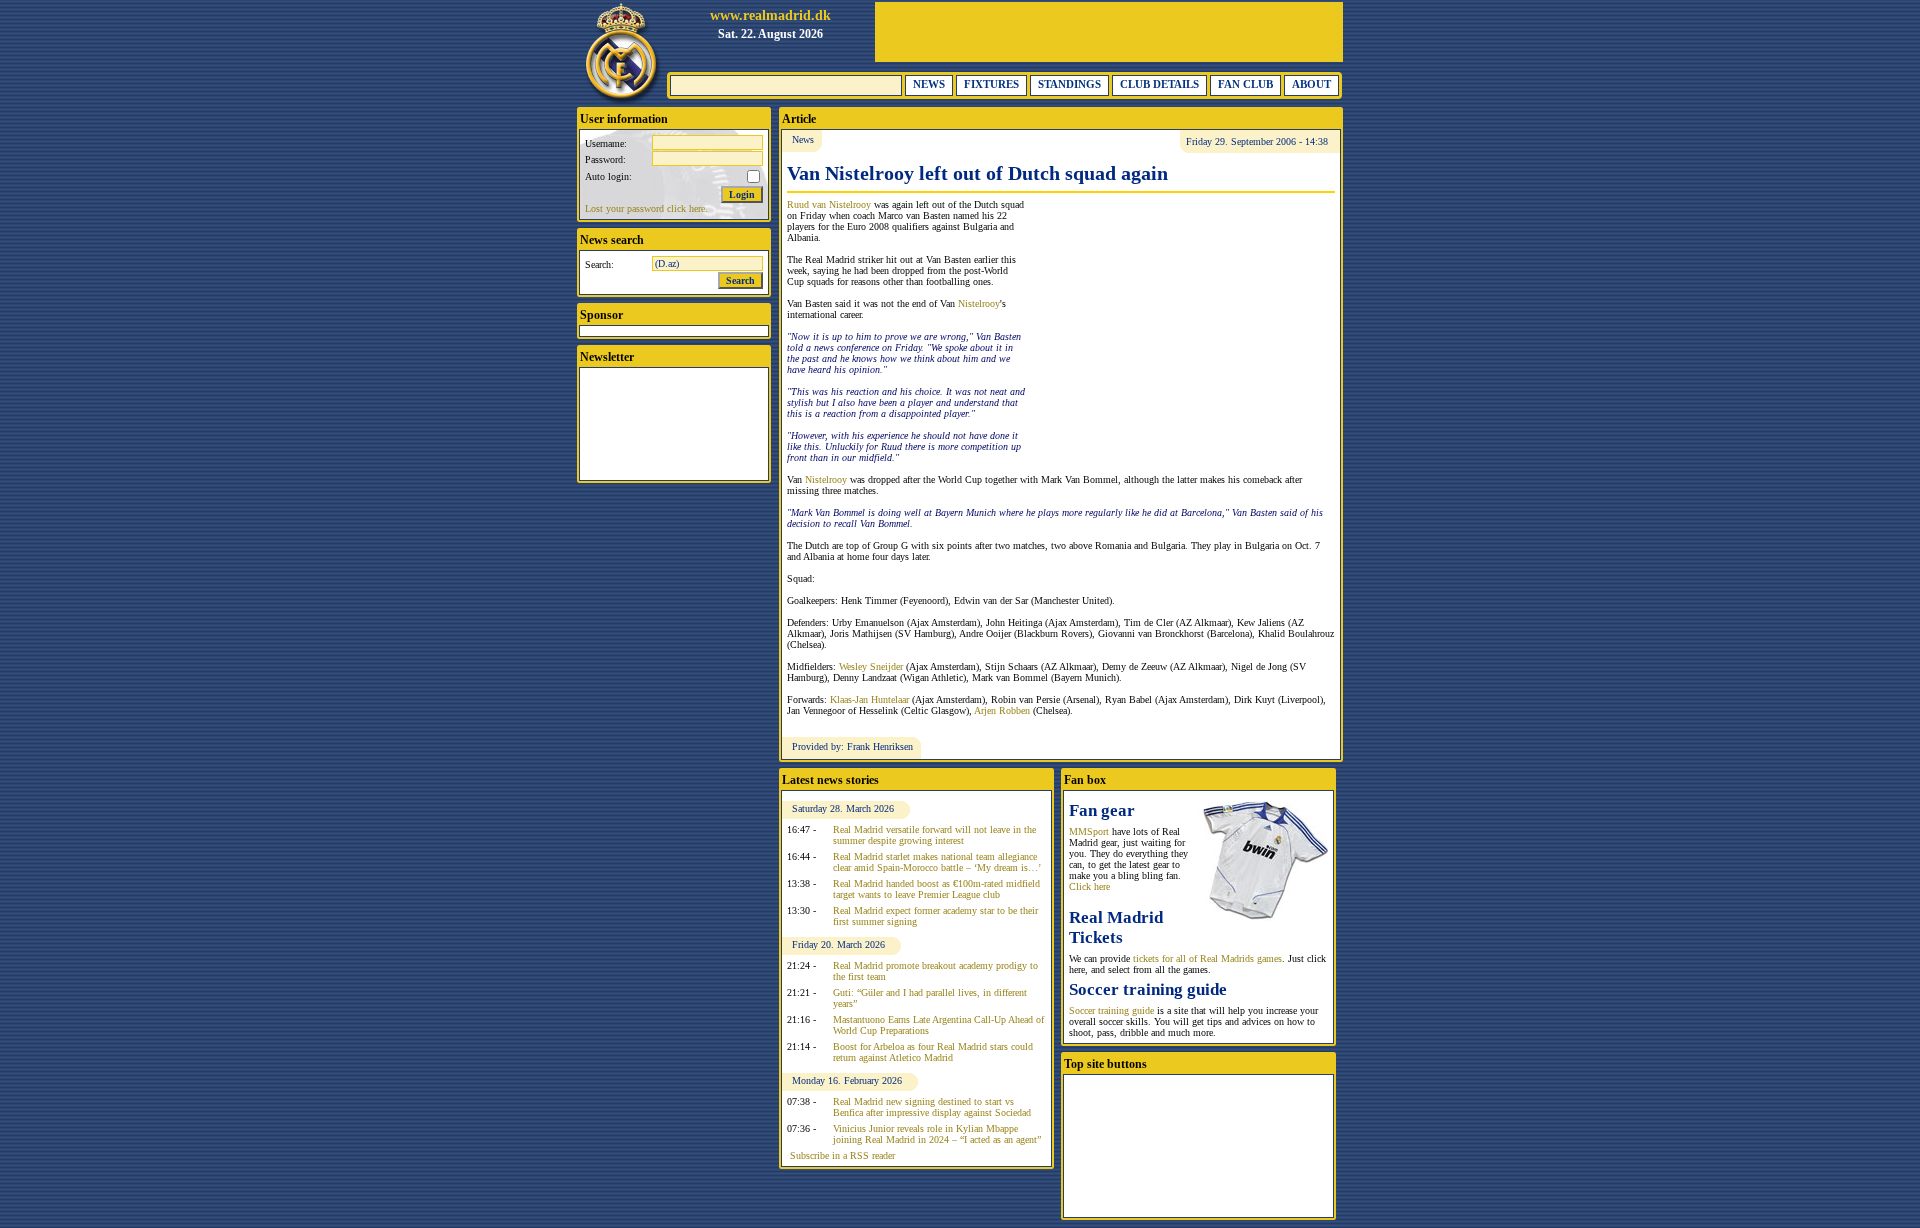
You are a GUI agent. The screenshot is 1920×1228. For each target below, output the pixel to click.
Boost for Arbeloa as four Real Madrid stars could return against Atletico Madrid (933, 1052)
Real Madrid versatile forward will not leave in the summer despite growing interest (934, 835)
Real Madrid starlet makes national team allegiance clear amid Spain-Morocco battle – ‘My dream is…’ (937, 862)
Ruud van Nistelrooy (829, 204)
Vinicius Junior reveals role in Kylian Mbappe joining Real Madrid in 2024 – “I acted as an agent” (937, 1134)
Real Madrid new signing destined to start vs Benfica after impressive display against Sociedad (932, 1107)
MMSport (1089, 831)
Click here (1089, 886)
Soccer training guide (1111, 1010)
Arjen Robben (1002, 710)
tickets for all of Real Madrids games (1207, 958)
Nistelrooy (979, 303)
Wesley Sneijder (871, 666)
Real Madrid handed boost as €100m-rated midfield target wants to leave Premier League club (936, 889)
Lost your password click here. (646, 208)
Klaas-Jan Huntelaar (869, 699)
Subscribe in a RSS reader (842, 1155)
